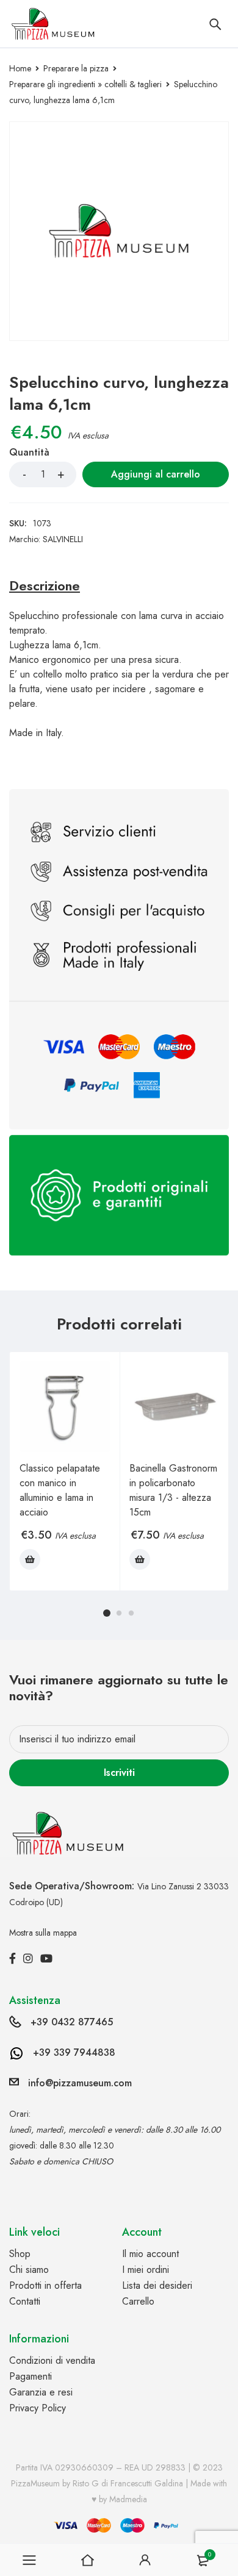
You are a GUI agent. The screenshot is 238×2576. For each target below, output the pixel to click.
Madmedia (128, 2499)
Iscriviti (119, 1773)
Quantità (29, 453)
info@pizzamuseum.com (80, 2083)
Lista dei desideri (157, 2285)
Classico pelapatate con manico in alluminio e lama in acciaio (60, 1490)
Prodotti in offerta (45, 2285)
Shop (20, 2254)
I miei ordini (146, 2270)
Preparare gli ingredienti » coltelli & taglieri (85, 84)
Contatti (25, 2301)
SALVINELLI (63, 539)
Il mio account (150, 2254)
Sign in (145, 2560)
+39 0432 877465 (72, 2022)
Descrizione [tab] (45, 585)
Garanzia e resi (41, 2392)
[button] (30, 1559)
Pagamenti (31, 2376)
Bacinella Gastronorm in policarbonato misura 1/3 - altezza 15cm (173, 1490)
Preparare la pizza (76, 68)
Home (20, 68)
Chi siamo (29, 2270)
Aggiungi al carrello (156, 474)
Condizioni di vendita (52, 2360)
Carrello (138, 2301)
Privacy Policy (38, 2408)
